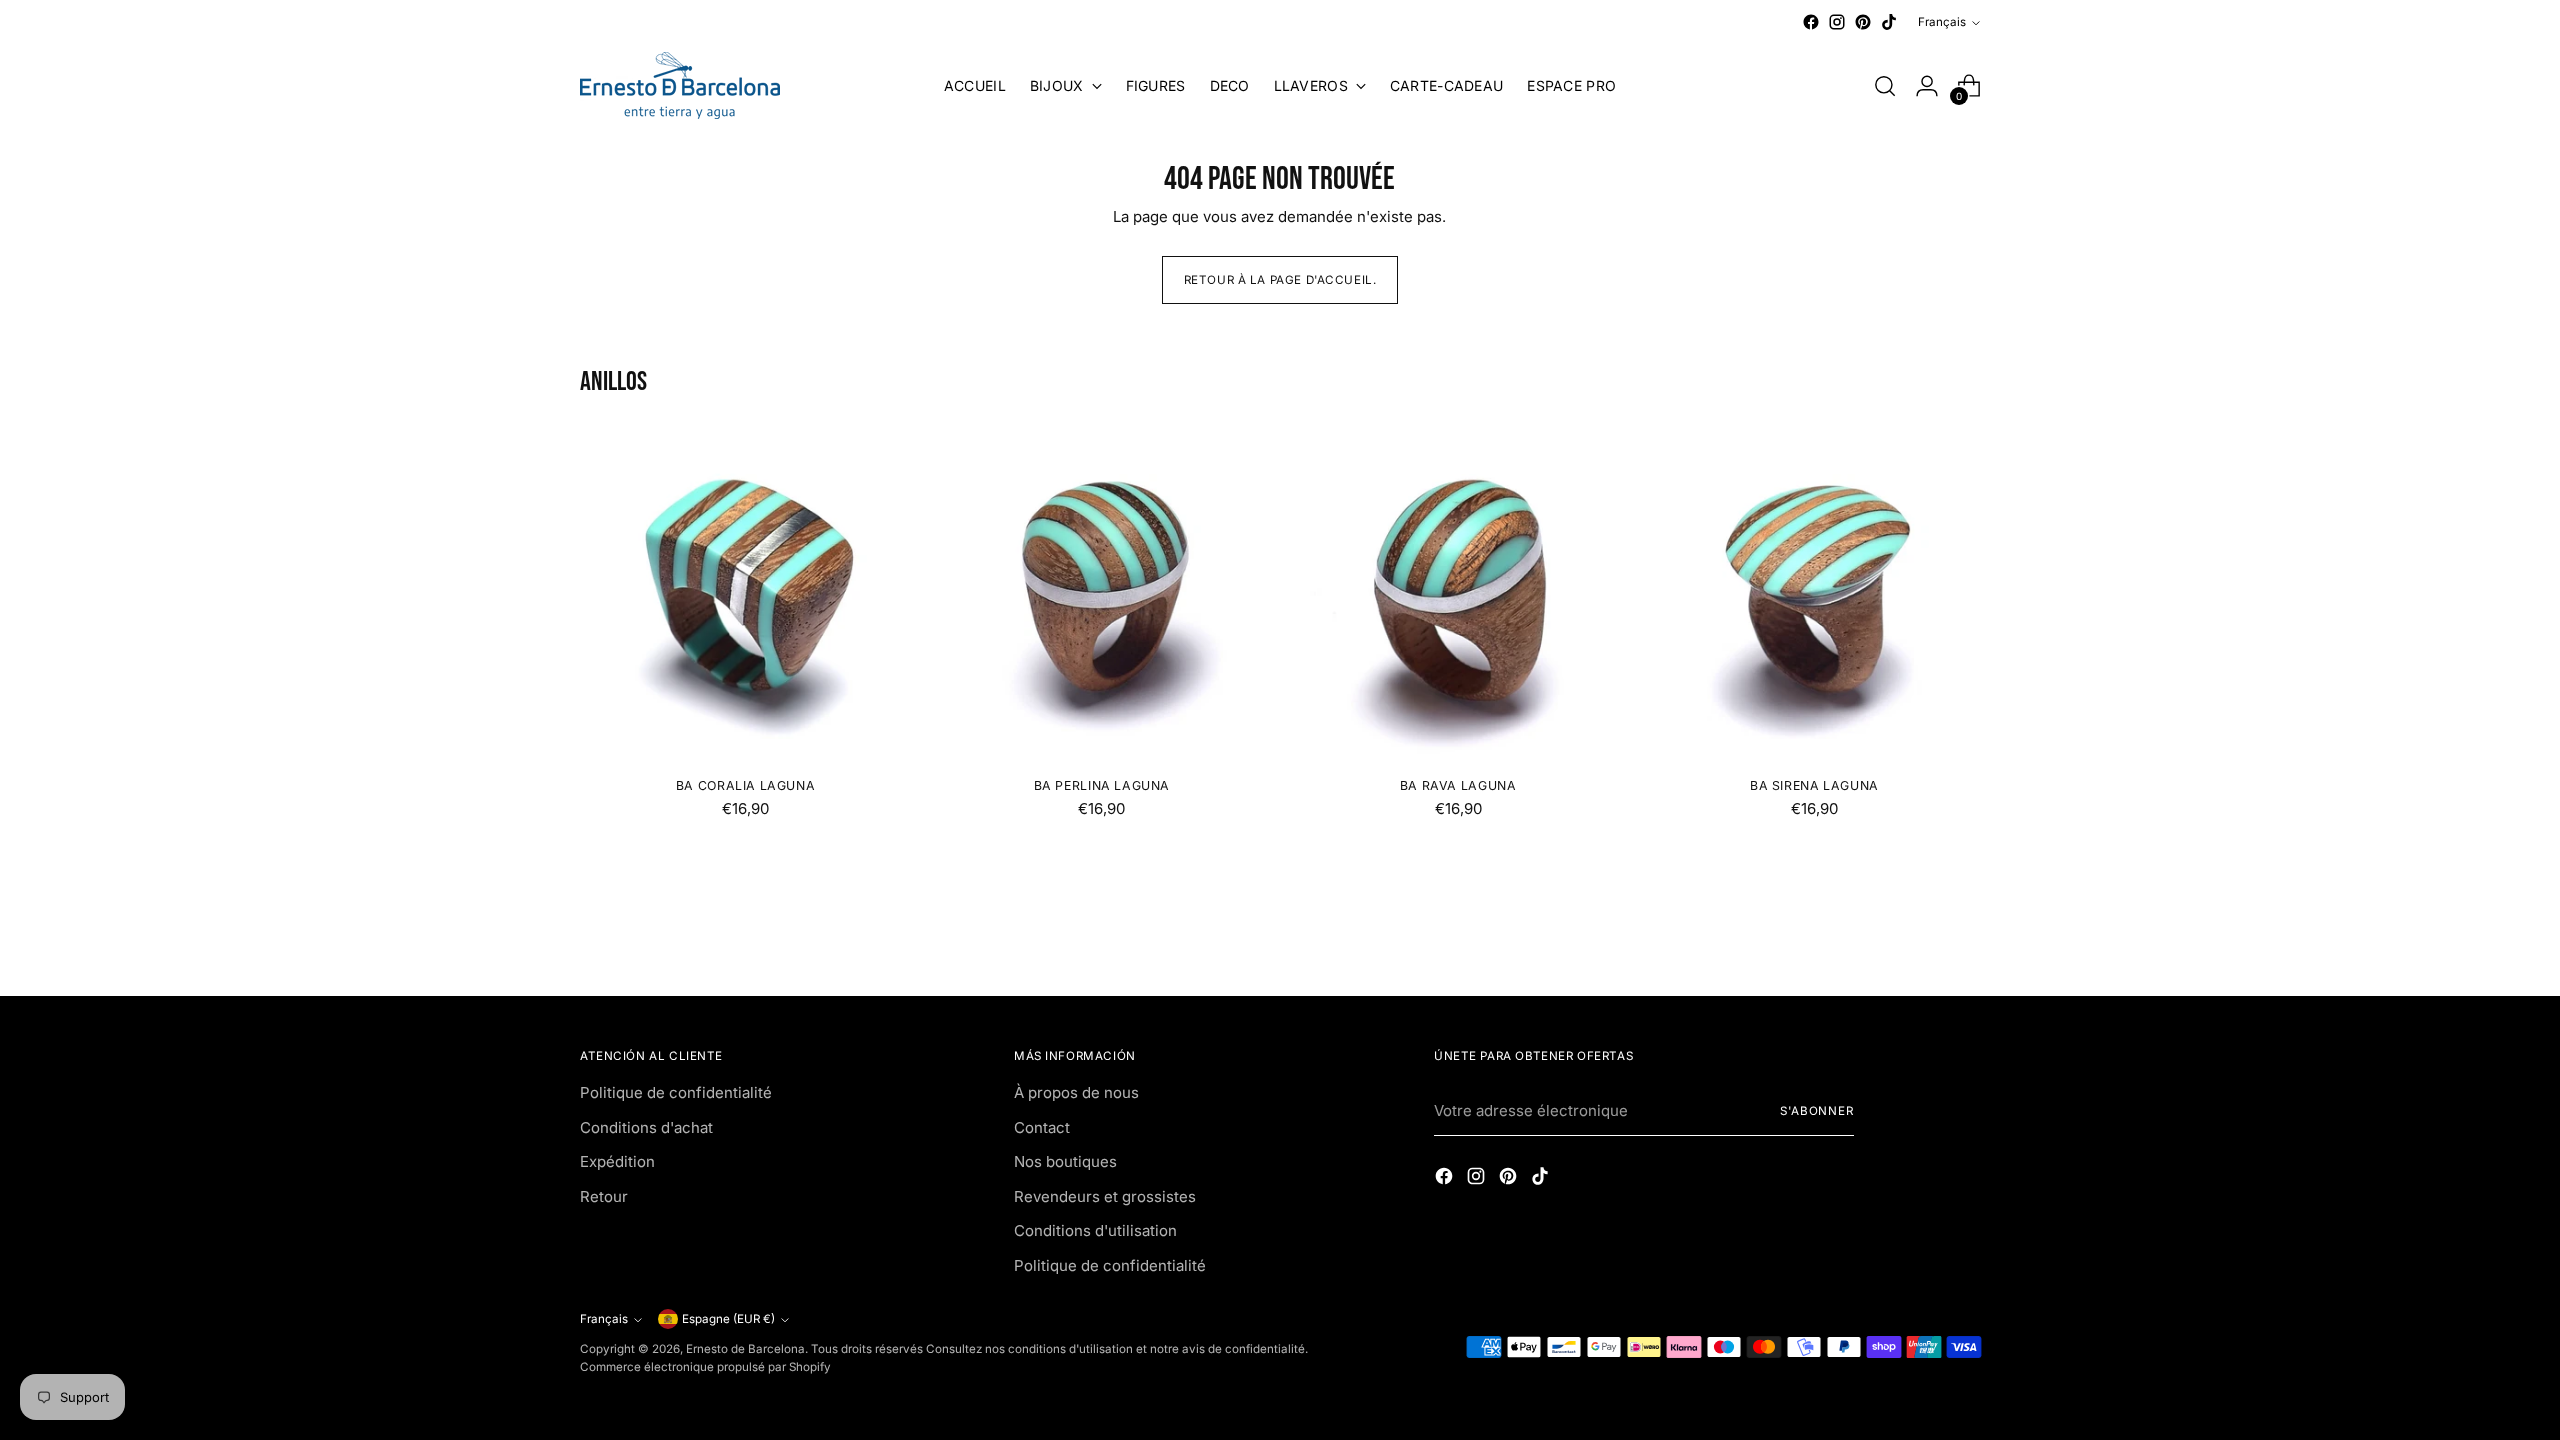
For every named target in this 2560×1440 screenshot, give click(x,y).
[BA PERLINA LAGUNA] (1101, 595)
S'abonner (1817, 1111)
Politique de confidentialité (676, 1092)
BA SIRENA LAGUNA (1814, 785)
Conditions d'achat (646, 1127)
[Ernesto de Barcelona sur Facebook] (1811, 22)
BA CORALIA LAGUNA (745, 785)
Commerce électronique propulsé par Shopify (705, 1367)
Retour (604, 1196)
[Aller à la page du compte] (1927, 86)
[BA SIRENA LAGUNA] (1814, 595)
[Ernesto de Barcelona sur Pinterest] (1863, 22)
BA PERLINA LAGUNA (1102, 785)
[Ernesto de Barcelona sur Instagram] (1837, 22)
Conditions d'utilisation (1095, 1230)
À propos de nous (1076, 1092)
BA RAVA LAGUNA (1458, 785)
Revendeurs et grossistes (1105, 1196)
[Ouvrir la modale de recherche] (1885, 86)
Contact (1042, 1127)
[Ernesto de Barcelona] (680, 85)
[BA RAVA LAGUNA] (1457, 595)
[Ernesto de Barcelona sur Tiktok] (1889, 22)
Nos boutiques (1065, 1161)
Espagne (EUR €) (728, 1319)
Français (1942, 22)
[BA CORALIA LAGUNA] (745, 595)
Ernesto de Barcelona (745, 1349)
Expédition (617, 1161)
